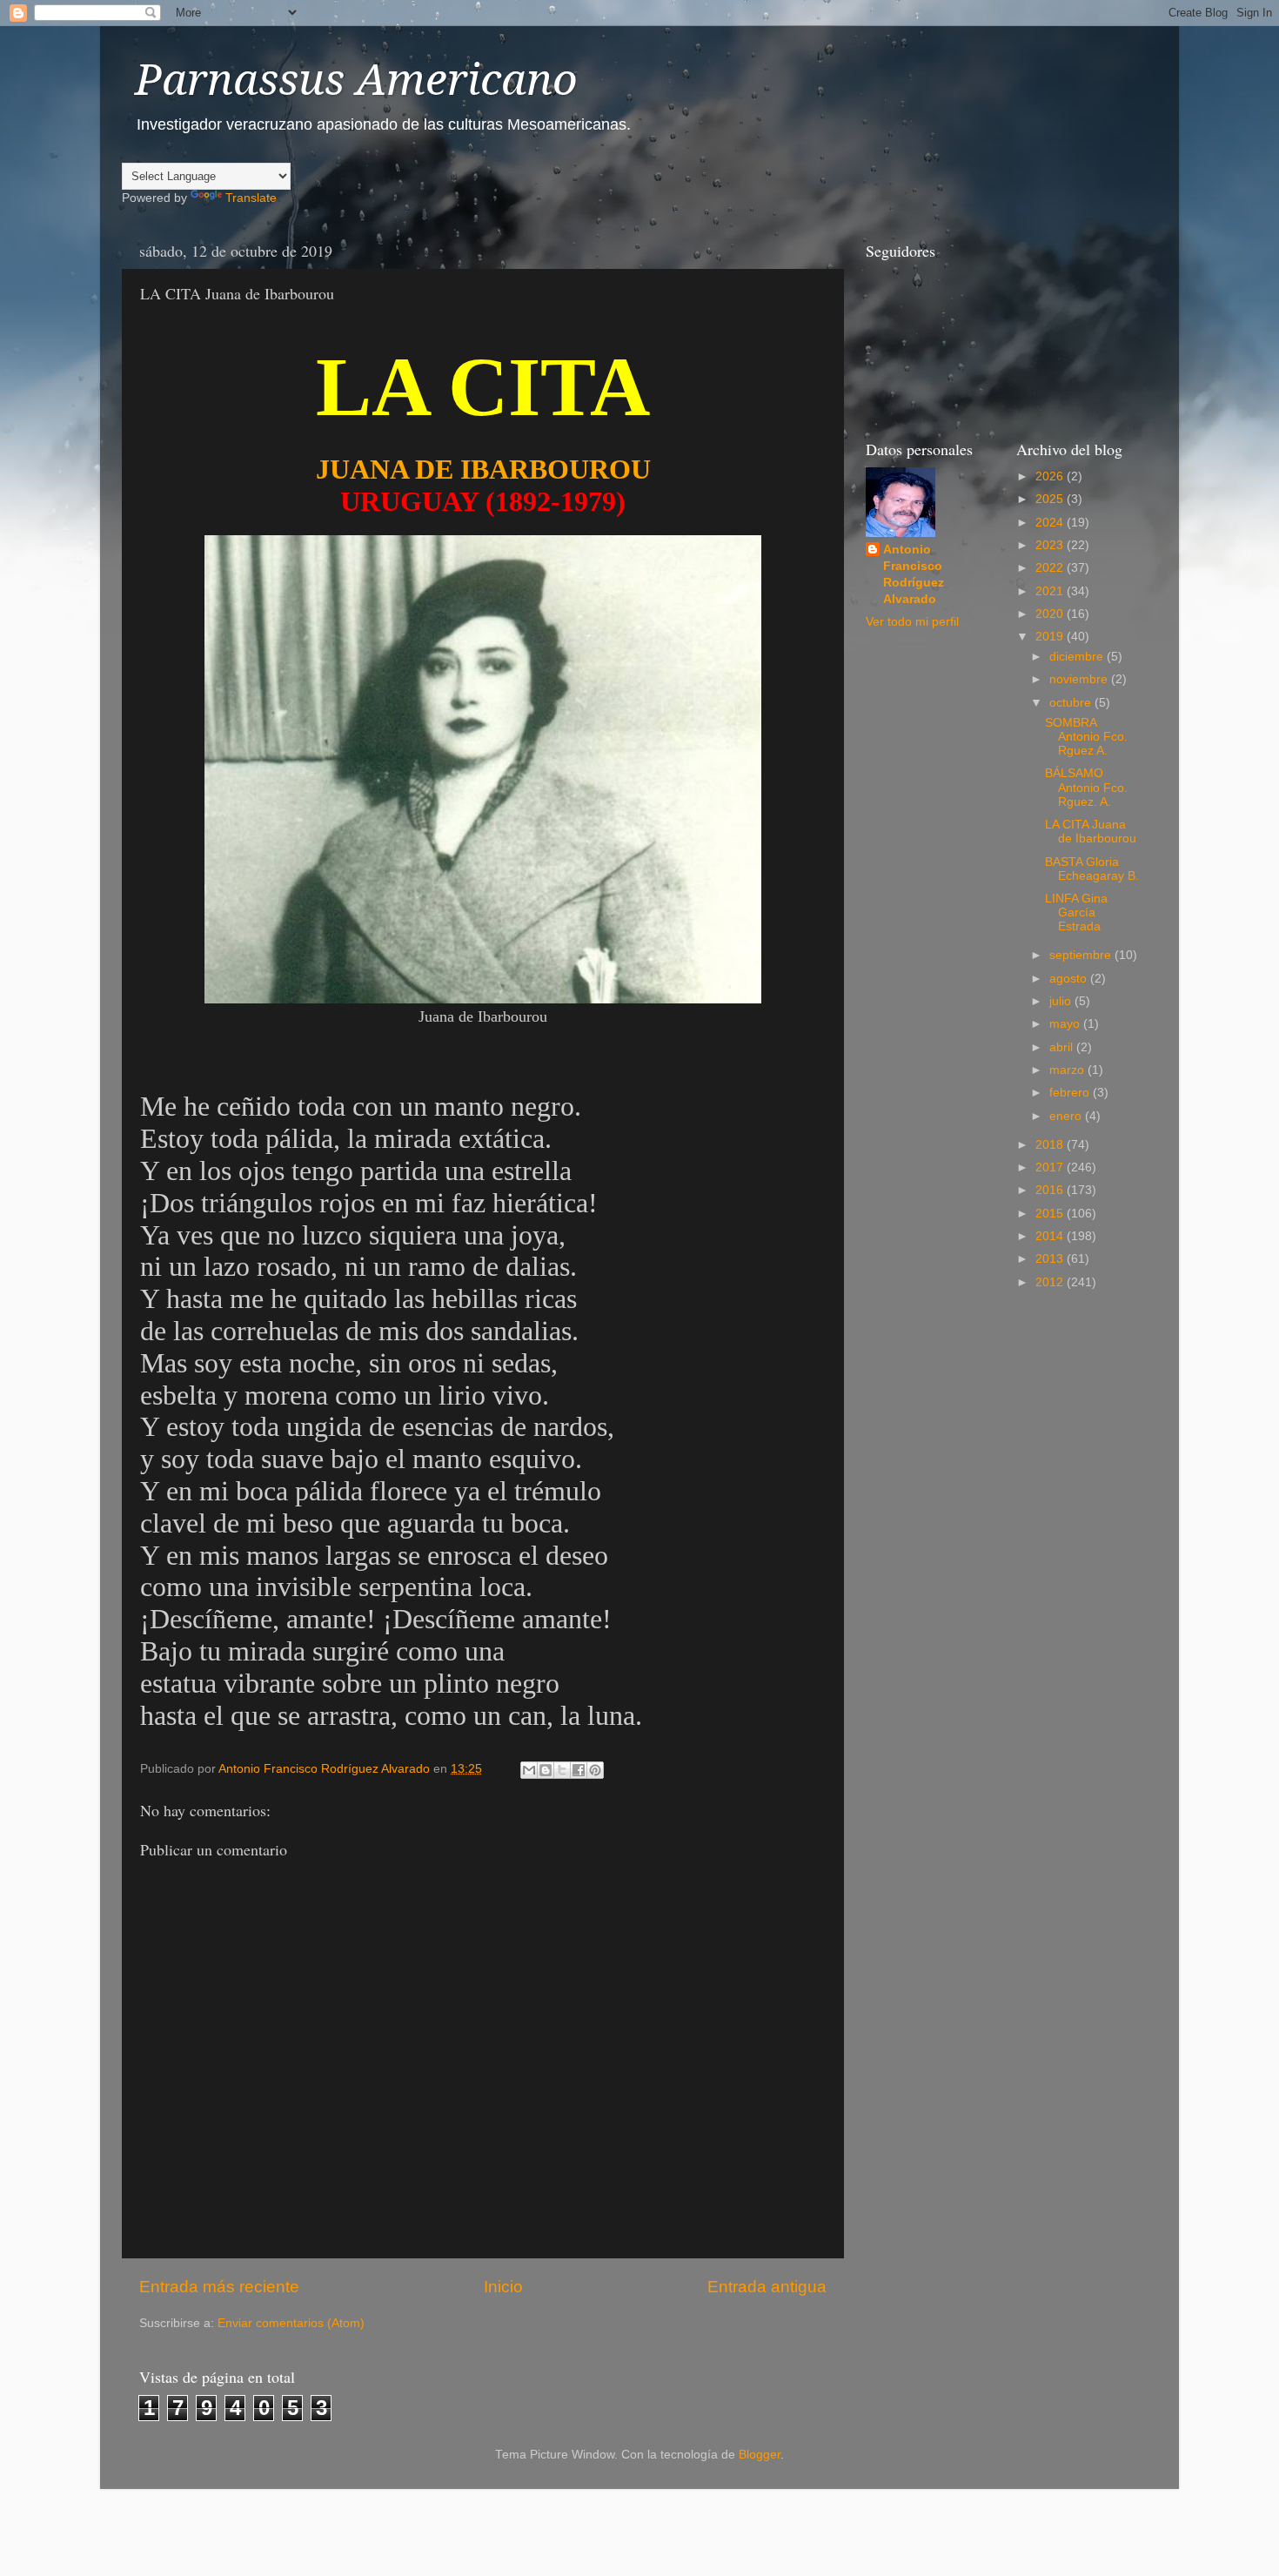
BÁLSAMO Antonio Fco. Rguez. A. (1086, 787)
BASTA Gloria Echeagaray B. (1092, 869)
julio (1062, 1001)
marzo (1068, 1070)
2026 (1051, 476)
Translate (251, 198)
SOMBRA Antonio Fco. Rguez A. (1086, 737)
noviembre (1080, 679)
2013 (1051, 1259)
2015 (1051, 1214)
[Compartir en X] (562, 1770)
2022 (1051, 568)
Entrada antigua (767, 2287)
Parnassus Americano (356, 80)
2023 (1051, 545)
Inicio (503, 2287)
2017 (1051, 1167)
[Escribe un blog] (546, 1770)
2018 (1051, 1145)
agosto (1070, 979)
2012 (1051, 1282)
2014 (1051, 1236)
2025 (1051, 499)
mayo (1066, 1024)
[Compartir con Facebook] (579, 1770)
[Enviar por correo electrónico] (529, 1770)
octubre (1072, 703)
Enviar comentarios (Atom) (291, 2323)
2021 (1051, 591)
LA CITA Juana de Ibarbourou (1091, 832)
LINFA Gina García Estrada (1076, 912)
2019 (1051, 637)
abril (1063, 1047)
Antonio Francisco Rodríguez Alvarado (914, 574)
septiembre (1082, 955)
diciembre (1078, 657)
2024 (1051, 523)
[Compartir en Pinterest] (595, 1770)
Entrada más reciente (219, 2287)
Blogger (760, 2455)
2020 (1051, 614)
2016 (1051, 1190)
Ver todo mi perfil (912, 622)
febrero (1071, 1093)
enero (1067, 1116)
